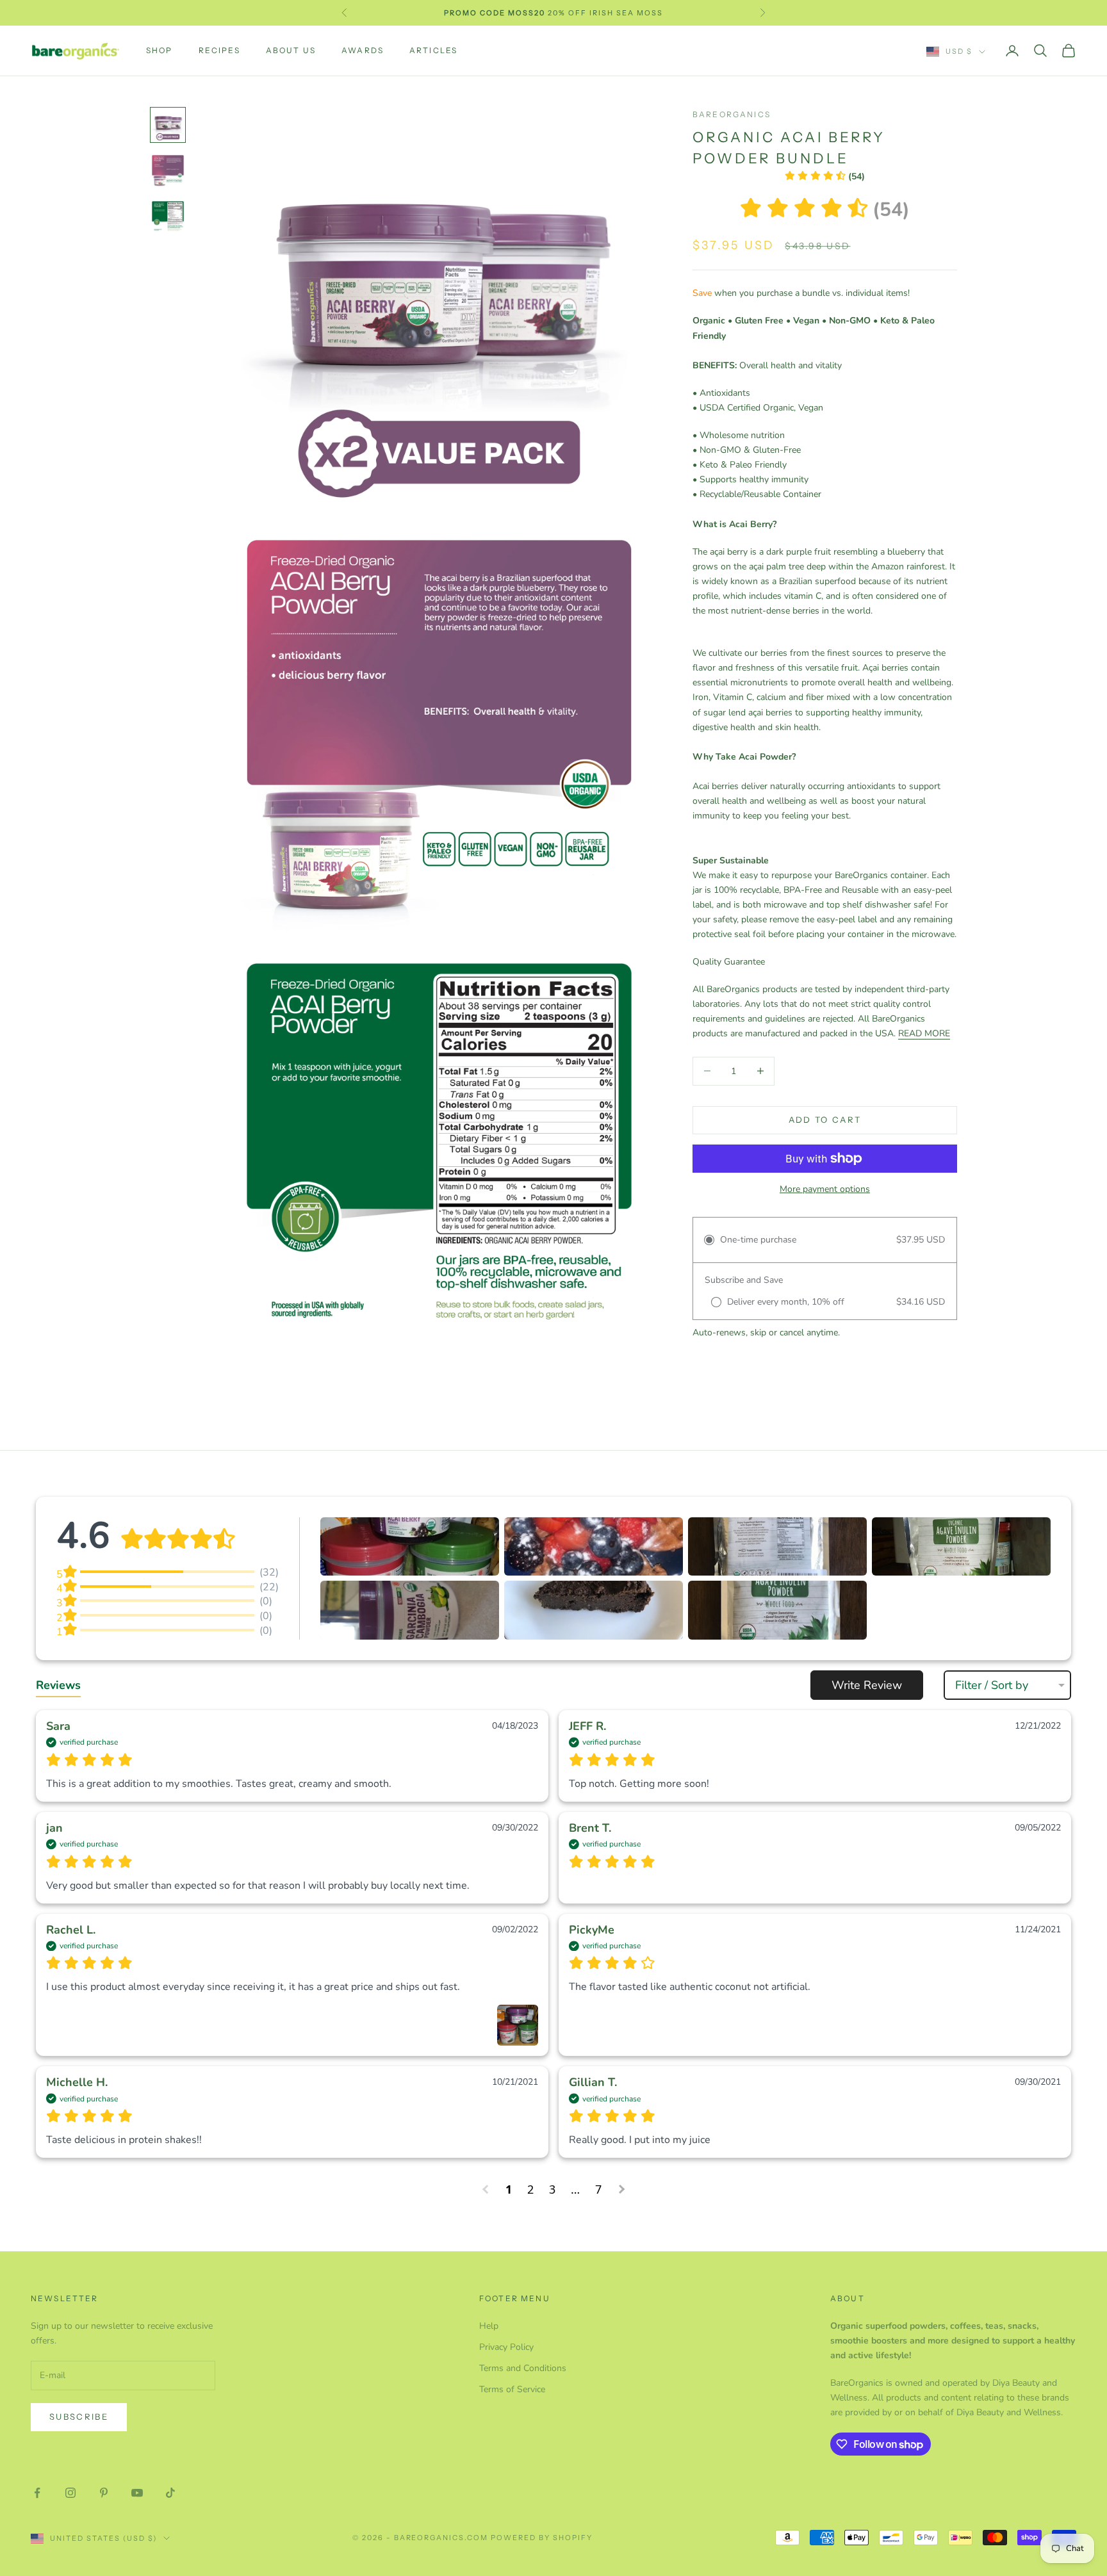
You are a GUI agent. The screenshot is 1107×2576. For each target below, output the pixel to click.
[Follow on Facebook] (37, 2493)
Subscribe (79, 2417)
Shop (160, 50)
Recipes (219, 50)
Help (489, 2326)
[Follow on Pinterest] (104, 2493)
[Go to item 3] (168, 217)
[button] (825, 176)
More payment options (825, 1189)
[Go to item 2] (168, 171)
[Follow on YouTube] (137, 2493)
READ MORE (924, 1033)
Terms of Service (512, 2389)
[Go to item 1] (168, 125)
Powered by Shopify (542, 2538)
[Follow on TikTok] (170, 2493)
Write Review (867, 1685)
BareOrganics (732, 114)
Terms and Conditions (523, 2368)
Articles (433, 50)
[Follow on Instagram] (70, 2493)
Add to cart (825, 1120)
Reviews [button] (58, 1685)
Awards (363, 50)
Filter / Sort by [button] (992, 1685)
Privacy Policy (506, 2347)
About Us (291, 50)
